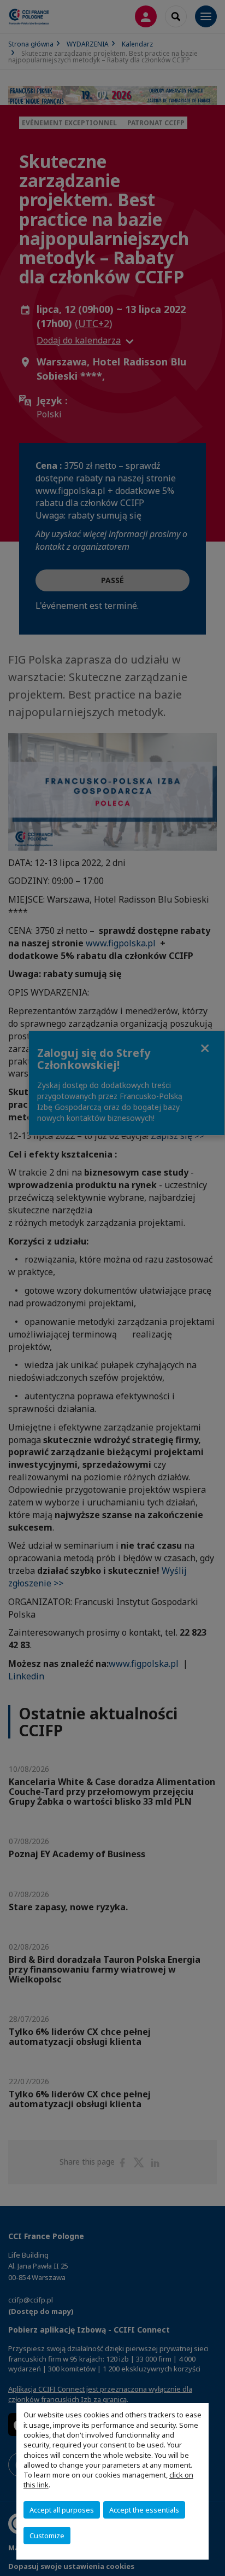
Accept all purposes (62, 2510)
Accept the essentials (144, 2510)
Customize (47, 2536)
